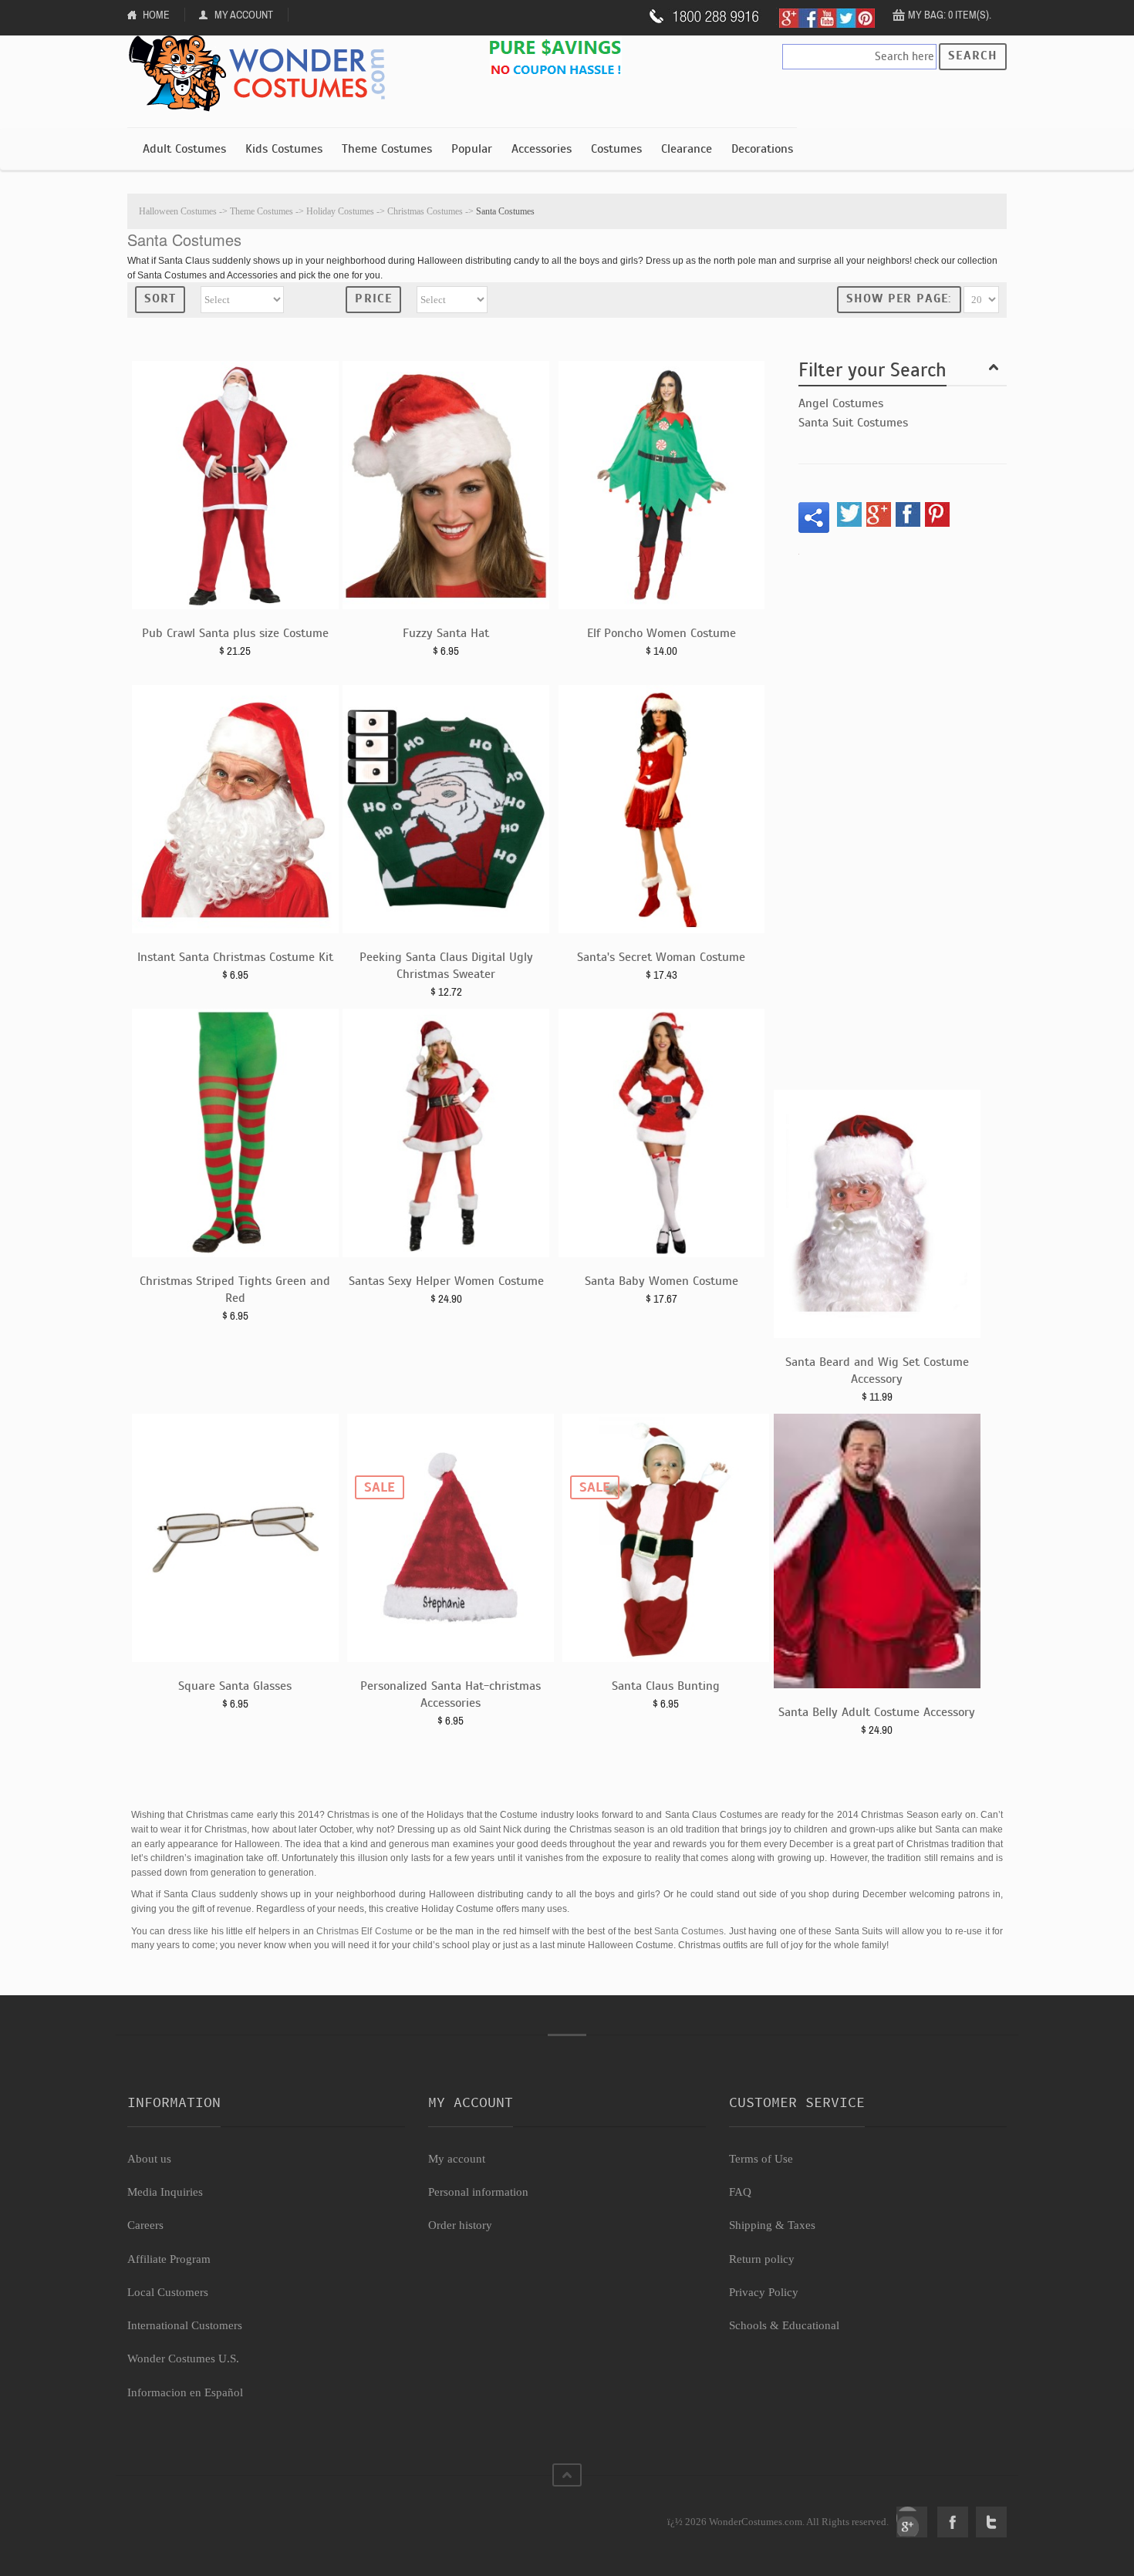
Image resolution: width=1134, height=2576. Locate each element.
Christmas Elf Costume (364, 1931)
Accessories (542, 149)
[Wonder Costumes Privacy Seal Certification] (190, 2514)
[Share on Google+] (879, 514)
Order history (460, 2225)
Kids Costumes (284, 149)
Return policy (762, 2259)
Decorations (762, 149)
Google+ (912, 2522)
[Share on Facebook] (908, 514)
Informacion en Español (185, 2392)
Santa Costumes (689, 1931)
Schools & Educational (784, 2325)
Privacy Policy (764, 2292)
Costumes (616, 149)
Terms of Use (761, 2159)
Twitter (991, 2522)
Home (156, 15)
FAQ (740, 2192)
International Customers (185, 2325)
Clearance (687, 149)
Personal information (478, 2192)
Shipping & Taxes (772, 2225)
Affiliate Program (169, 2259)
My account (457, 2159)
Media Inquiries (165, 2192)
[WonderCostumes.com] (262, 74)
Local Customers (168, 2292)
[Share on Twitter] (849, 514)
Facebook (953, 2522)
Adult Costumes (184, 149)
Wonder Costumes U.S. (183, 2359)
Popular (472, 149)
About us (149, 2159)
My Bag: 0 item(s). (950, 15)
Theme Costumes (387, 149)
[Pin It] (937, 514)
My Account (244, 15)
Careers (145, 2225)
